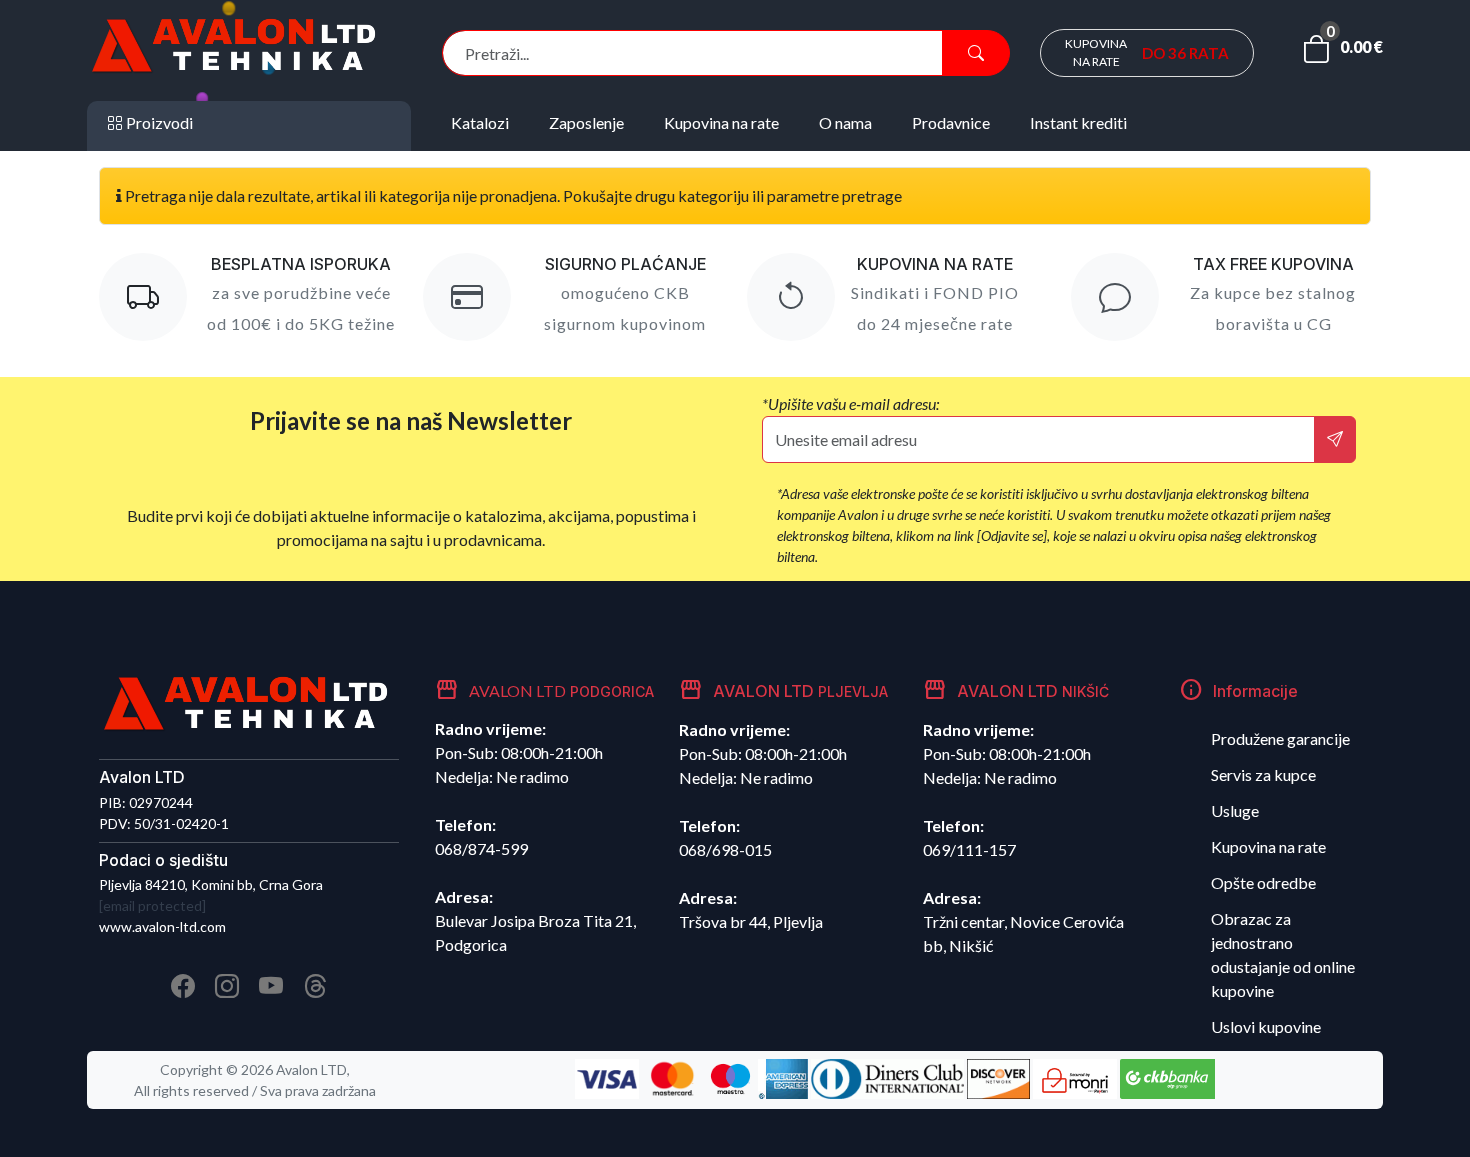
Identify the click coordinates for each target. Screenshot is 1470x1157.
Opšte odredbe (1263, 882)
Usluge (1235, 810)
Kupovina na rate (1268, 846)
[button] (1342, 53)
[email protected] (152, 905)
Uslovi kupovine (1266, 1026)
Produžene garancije (1280, 738)
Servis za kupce (1263, 774)
